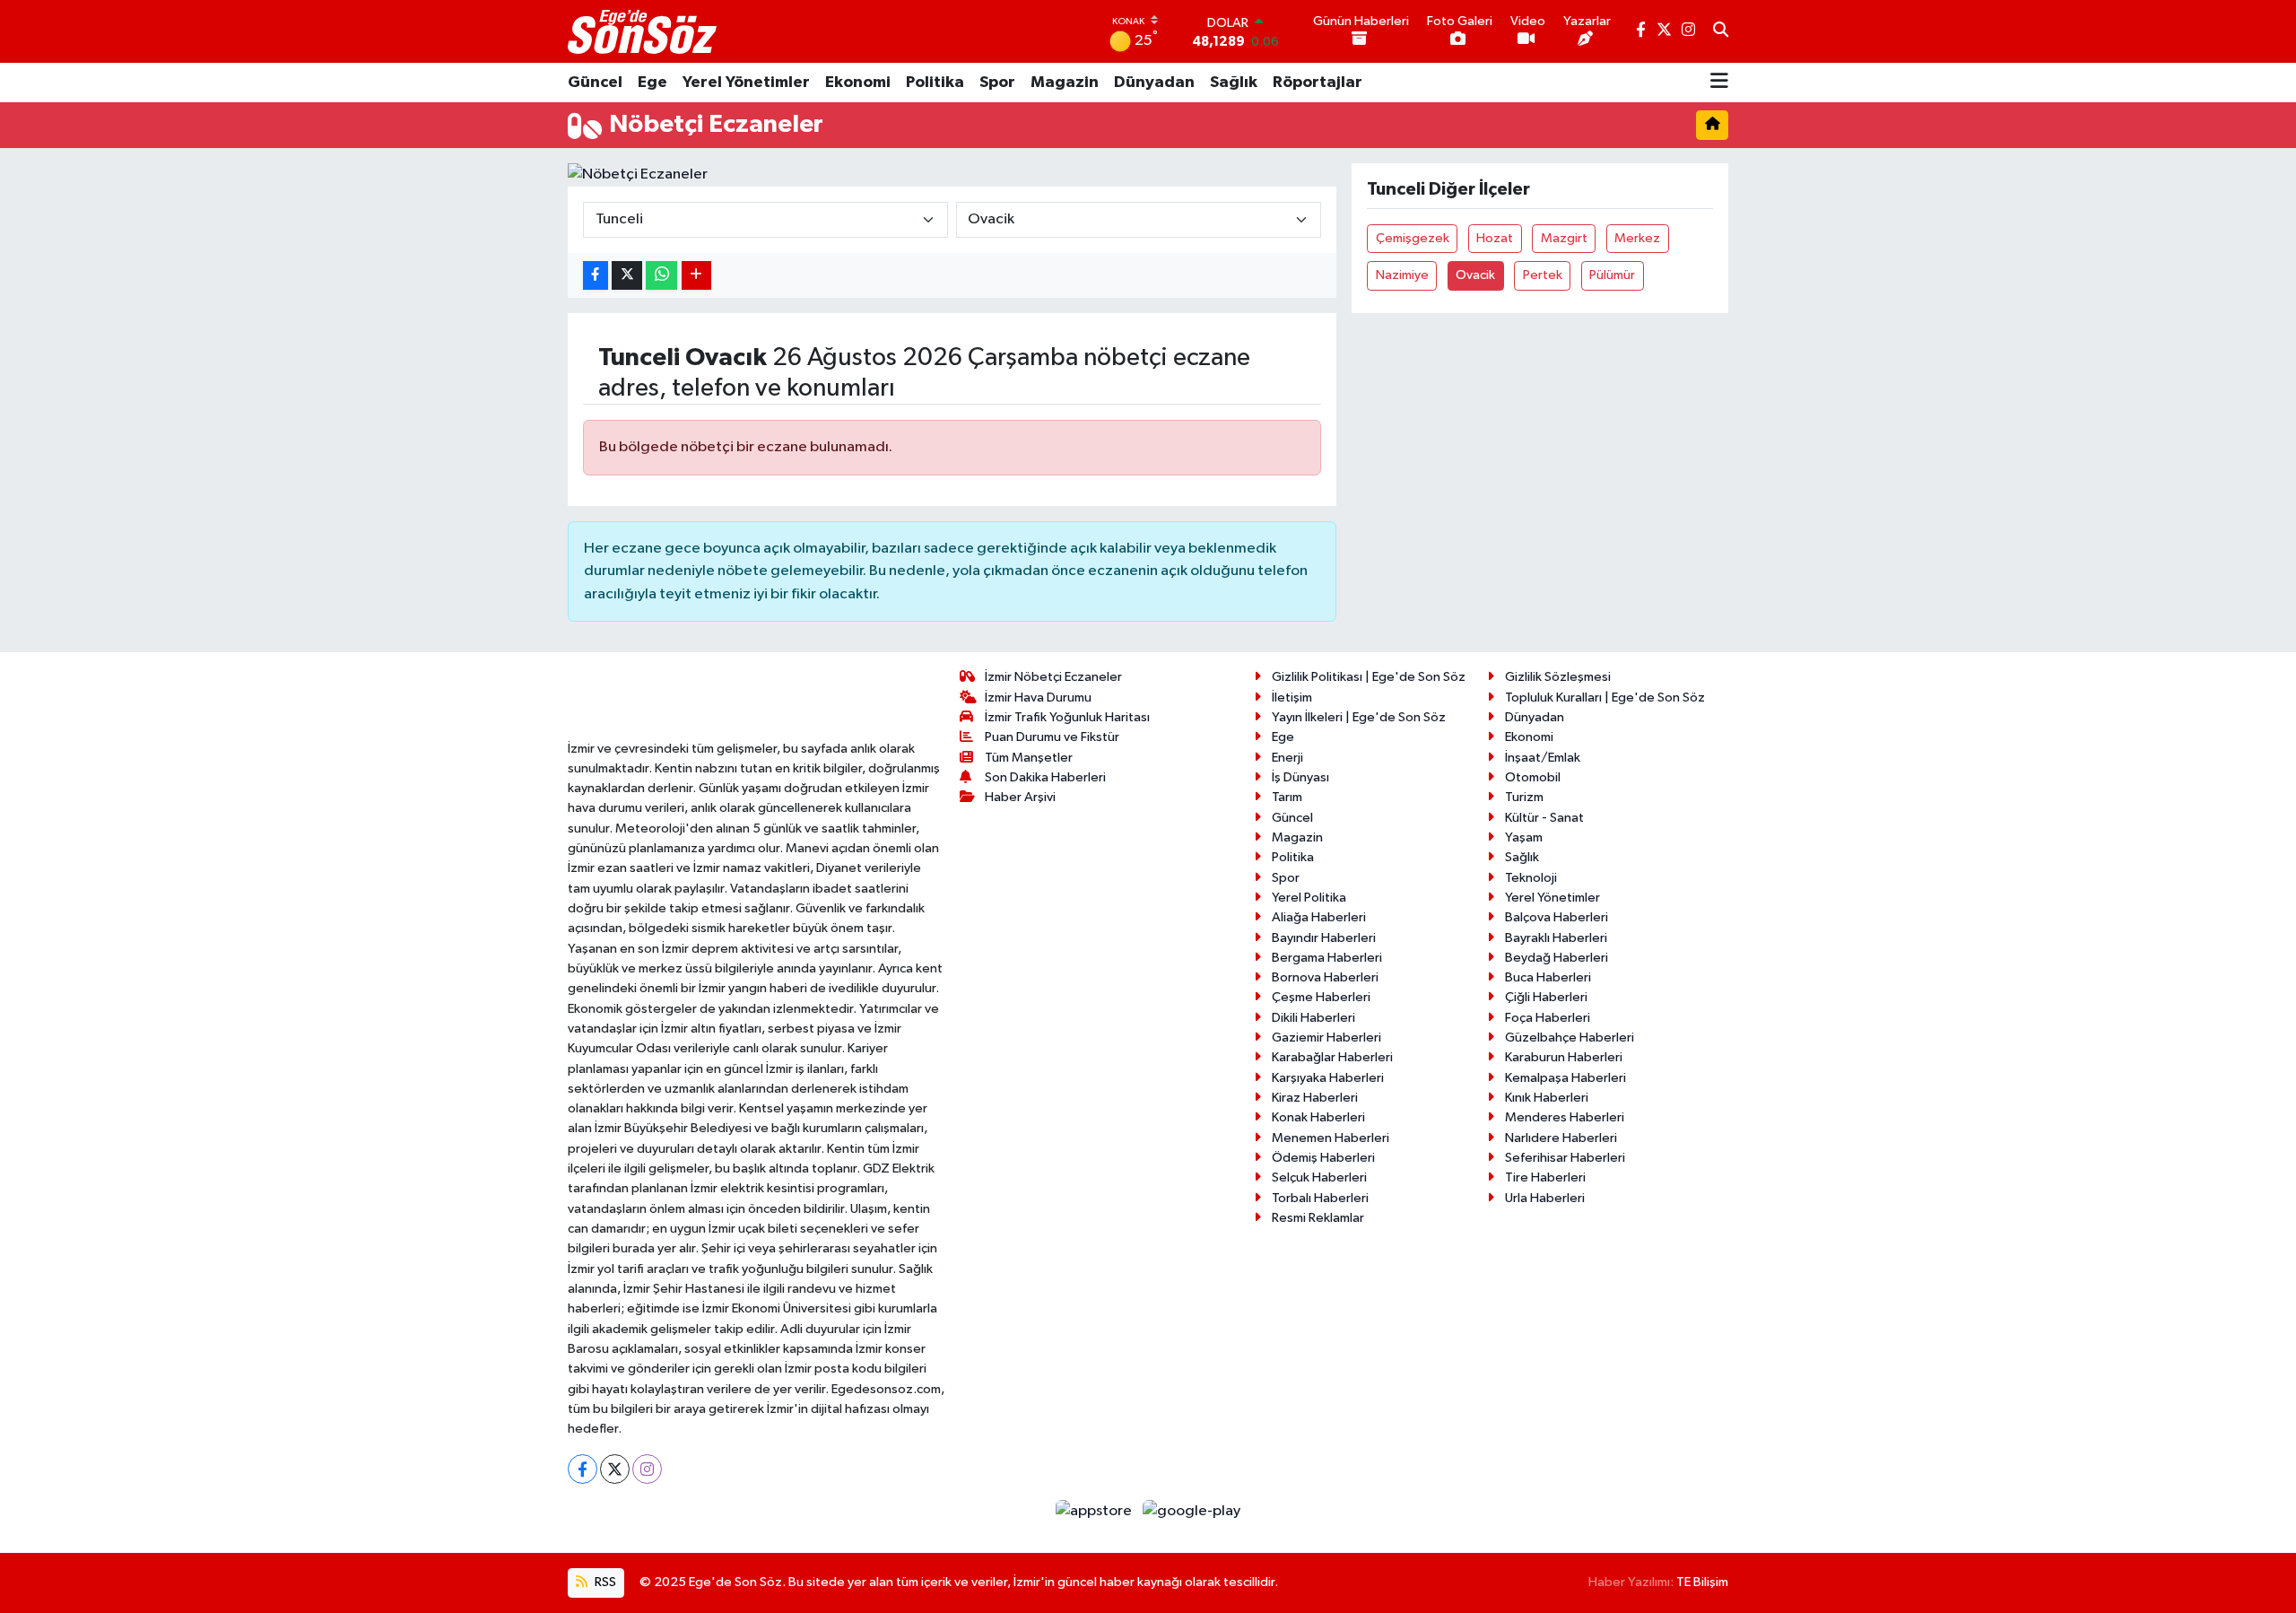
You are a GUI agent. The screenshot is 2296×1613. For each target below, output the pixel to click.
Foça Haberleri (1548, 1018)
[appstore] (1096, 1510)
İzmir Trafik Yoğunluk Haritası (1067, 717)
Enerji (1287, 758)
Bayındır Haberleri (1324, 938)
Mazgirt (1564, 238)
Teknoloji (1531, 878)
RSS (604, 1582)
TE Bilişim (1702, 1582)
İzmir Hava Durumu (1038, 698)
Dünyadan (1154, 83)
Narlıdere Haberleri (1561, 1138)
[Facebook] (583, 1469)
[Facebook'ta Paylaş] (596, 276)
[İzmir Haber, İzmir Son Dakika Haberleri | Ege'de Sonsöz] (644, 31)
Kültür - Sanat (1544, 818)
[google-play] (1192, 1510)
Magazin (1065, 83)
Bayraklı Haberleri (1556, 938)
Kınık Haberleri (1547, 1098)
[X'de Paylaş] (627, 276)
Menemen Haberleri (1331, 1138)
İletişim (1292, 698)
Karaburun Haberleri (1564, 1057)
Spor (997, 83)
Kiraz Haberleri (1315, 1098)
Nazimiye (1402, 275)
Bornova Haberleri (1325, 977)
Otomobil (1533, 777)
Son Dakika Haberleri (1045, 777)
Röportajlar (1318, 83)
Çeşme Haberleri (1321, 997)
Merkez (1637, 238)
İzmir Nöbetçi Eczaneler (1053, 677)
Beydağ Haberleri (1557, 958)
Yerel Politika (1309, 898)
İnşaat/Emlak (1543, 758)
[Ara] (1721, 31)
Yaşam (1524, 837)
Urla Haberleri (1545, 1198)
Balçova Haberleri (1557, 917)
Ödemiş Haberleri (1323, 1158)
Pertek (1543, 275)
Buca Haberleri (1548, 977)
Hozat (1495, 238)
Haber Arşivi (1020, 797)
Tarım (1287, 797)
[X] (615, 1469)
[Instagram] (647, 1469)
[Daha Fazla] (696, 276)
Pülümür (1612, 275)
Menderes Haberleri (1565, 1117)
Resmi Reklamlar (1318, 1218)
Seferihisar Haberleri (1565, 1158)
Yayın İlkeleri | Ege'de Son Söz (1359, 717)
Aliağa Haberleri (1319, 917)
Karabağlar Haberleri (1332, 1057)
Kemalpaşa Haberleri (1565, 1078)
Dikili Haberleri (1313, 1018)
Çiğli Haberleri (1546, 997)
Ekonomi (858, 83)
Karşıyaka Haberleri (1328, 1078)
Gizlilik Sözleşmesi (1558, 677)
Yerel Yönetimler (746, 83)
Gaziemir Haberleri (1326, 1038)
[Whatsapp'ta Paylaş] (661, 276)
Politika (935, 83)
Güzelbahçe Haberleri (1570, 1038)
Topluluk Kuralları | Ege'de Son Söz (1605, 698)
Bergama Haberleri (1327, 958)
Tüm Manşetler (1029, 758)
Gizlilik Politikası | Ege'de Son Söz (1369, 677)
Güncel (595, 83)
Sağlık (1234, 83)
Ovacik (1475, 275)
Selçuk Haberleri (1319, 1177)
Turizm (1524, 797)
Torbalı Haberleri (1320, 1198)
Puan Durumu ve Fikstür (1052, 737)
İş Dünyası (1300, 777)
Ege (652, 83)
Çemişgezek (1413, 238)
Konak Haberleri (1318, 1117)
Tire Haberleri (1545, 1177)
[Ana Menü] (1719, 83)
